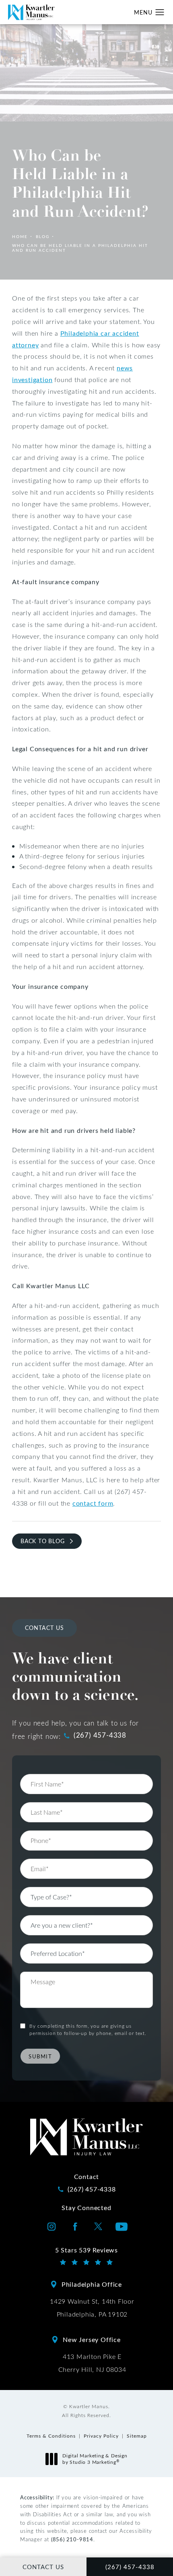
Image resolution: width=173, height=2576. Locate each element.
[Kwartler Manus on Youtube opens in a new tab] (122, 2227)
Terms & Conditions (51, 2436)
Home (20, 236)
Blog (43, 236)
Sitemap (137, 2436)
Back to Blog (43, 1541)
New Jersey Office (92, 2339)
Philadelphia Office (92, 2284)
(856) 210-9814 (72, 2539)
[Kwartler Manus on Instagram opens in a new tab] (51, 2227)
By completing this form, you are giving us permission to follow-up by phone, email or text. (88, 2029)
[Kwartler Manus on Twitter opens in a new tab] (98, 2227)
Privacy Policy (101, 2436)
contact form (93, 1503)
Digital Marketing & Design (95, 2459)
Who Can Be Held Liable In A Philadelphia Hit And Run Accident (80, 248)
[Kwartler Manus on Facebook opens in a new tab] (75, 2227)
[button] (160, 13)
